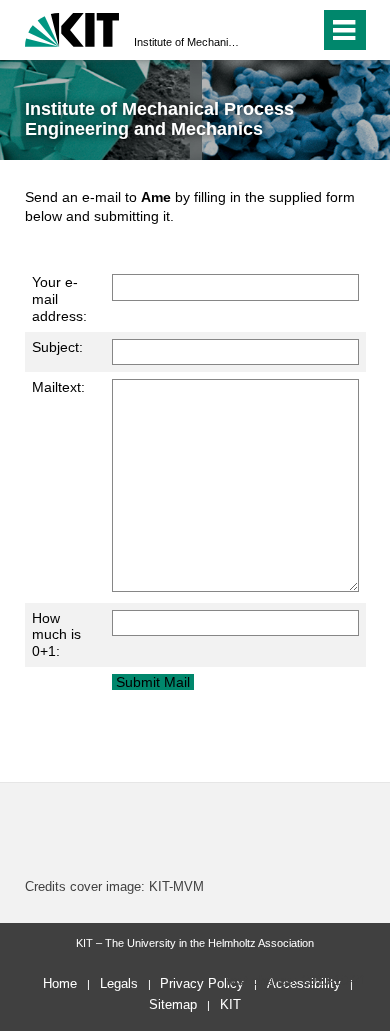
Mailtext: (58, 387)
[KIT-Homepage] (72, 27)
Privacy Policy (202, 983)
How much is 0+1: (56, 635)
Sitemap (173, 1004)
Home (60, 983)
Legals (119, 983)
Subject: (57, 347)
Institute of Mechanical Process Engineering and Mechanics (189, 42)
